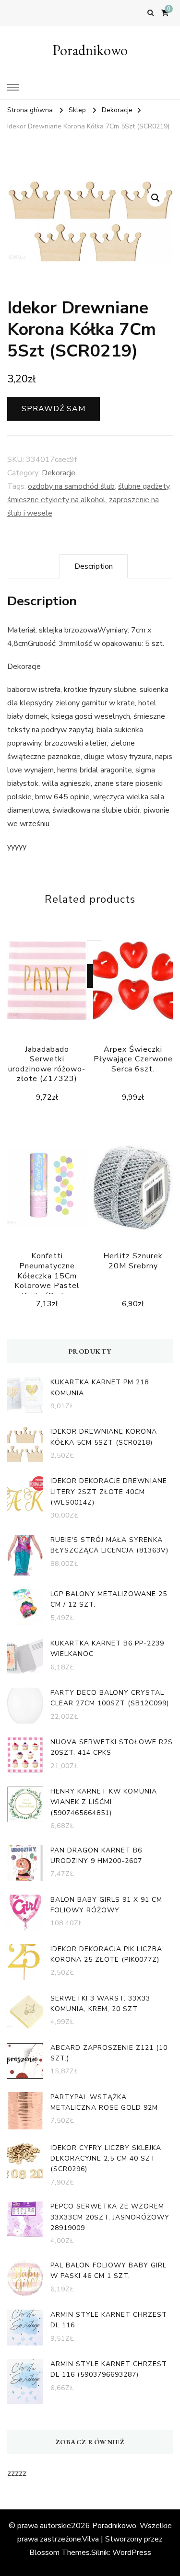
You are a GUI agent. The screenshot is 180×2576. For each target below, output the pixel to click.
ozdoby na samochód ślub (71, 486)
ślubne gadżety (144, 486)
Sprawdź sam (54, 409)
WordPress (132, 2553)
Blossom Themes (60, 2553)
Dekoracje (59, 473)
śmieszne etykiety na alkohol (56, 500)
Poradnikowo (90, 50)
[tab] (94, 566)
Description (94, 566)
